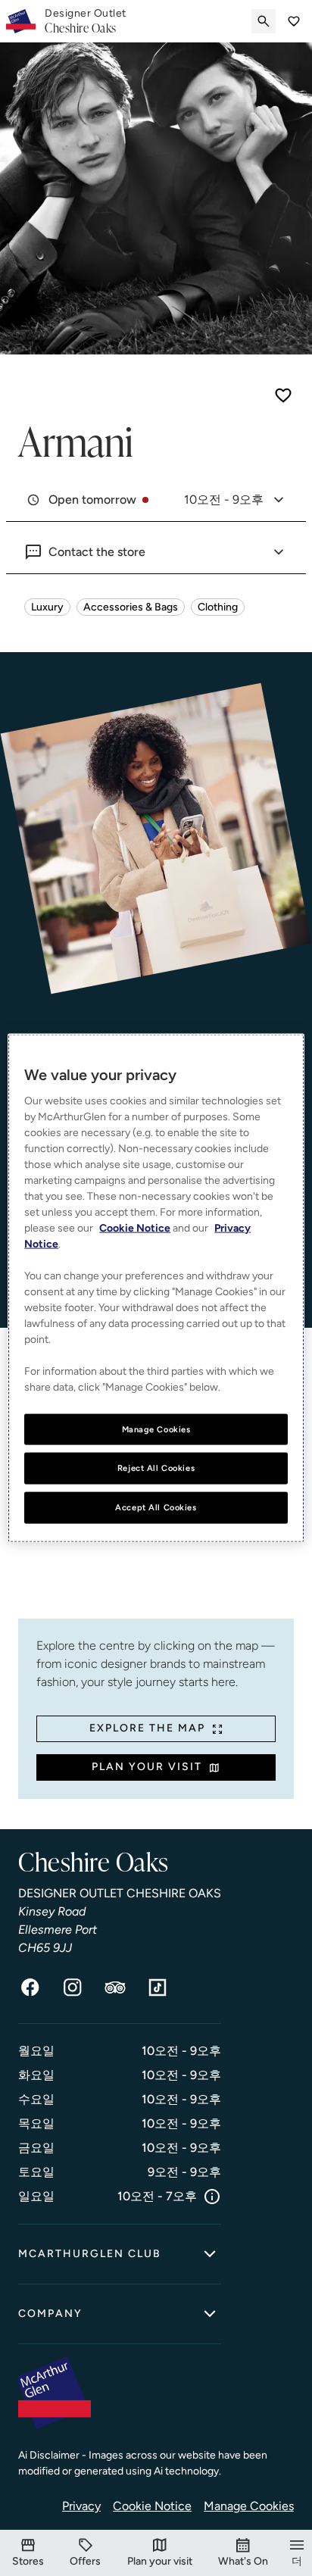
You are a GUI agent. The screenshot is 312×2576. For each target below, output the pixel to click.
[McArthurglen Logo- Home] (21, 21)
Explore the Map (147, 1728)
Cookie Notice (152, 2506)
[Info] (212, 2197)
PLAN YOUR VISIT (147, 1767)
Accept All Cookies (156, 1507)
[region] (156, 1288)
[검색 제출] (264, 21)
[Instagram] (73, 1987)
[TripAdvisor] (115, 1987)
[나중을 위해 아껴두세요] (283, 395)
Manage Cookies (249, 2506)
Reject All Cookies (156, 1468)
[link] (86, 21)
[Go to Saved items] (294, 21)
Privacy (81, 2506)
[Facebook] (30, 1987)
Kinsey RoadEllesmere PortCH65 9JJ (58, 1930)
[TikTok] (158, 1987)
